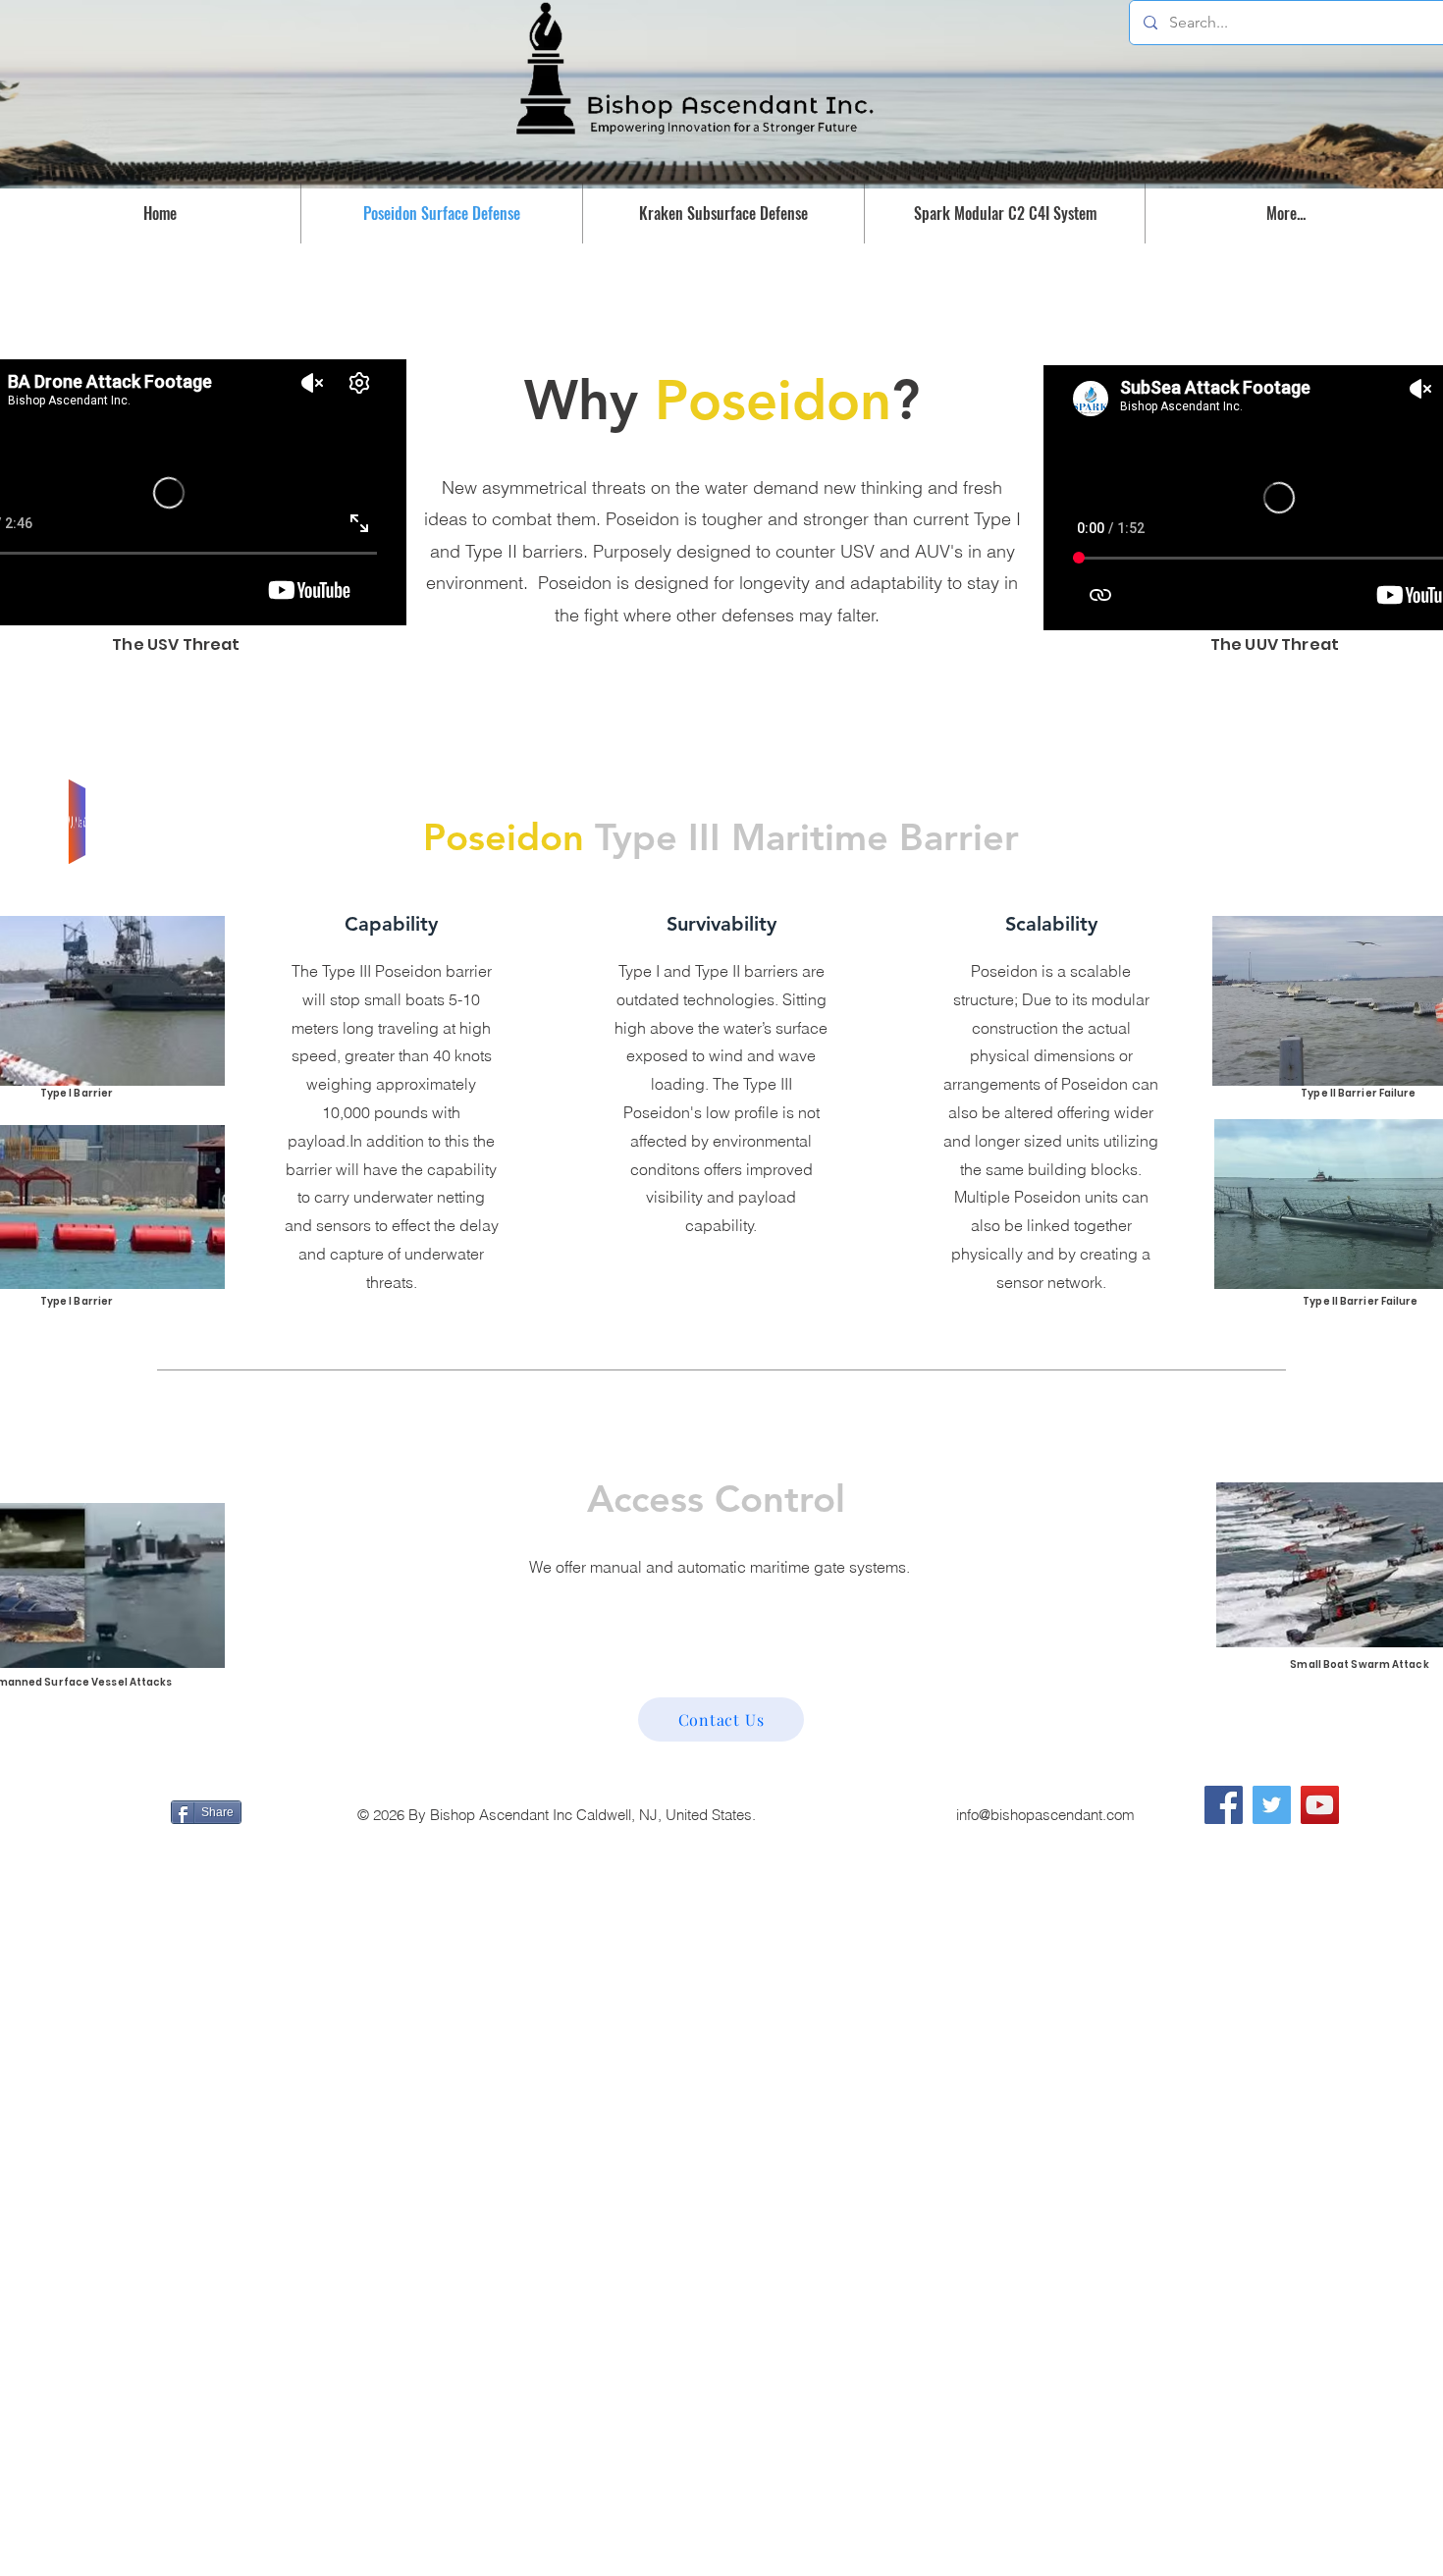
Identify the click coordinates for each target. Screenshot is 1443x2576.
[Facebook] (1224, 1805)
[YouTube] (1320, 1805)
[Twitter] (1272, 1805)
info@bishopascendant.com (1045, 1815)
